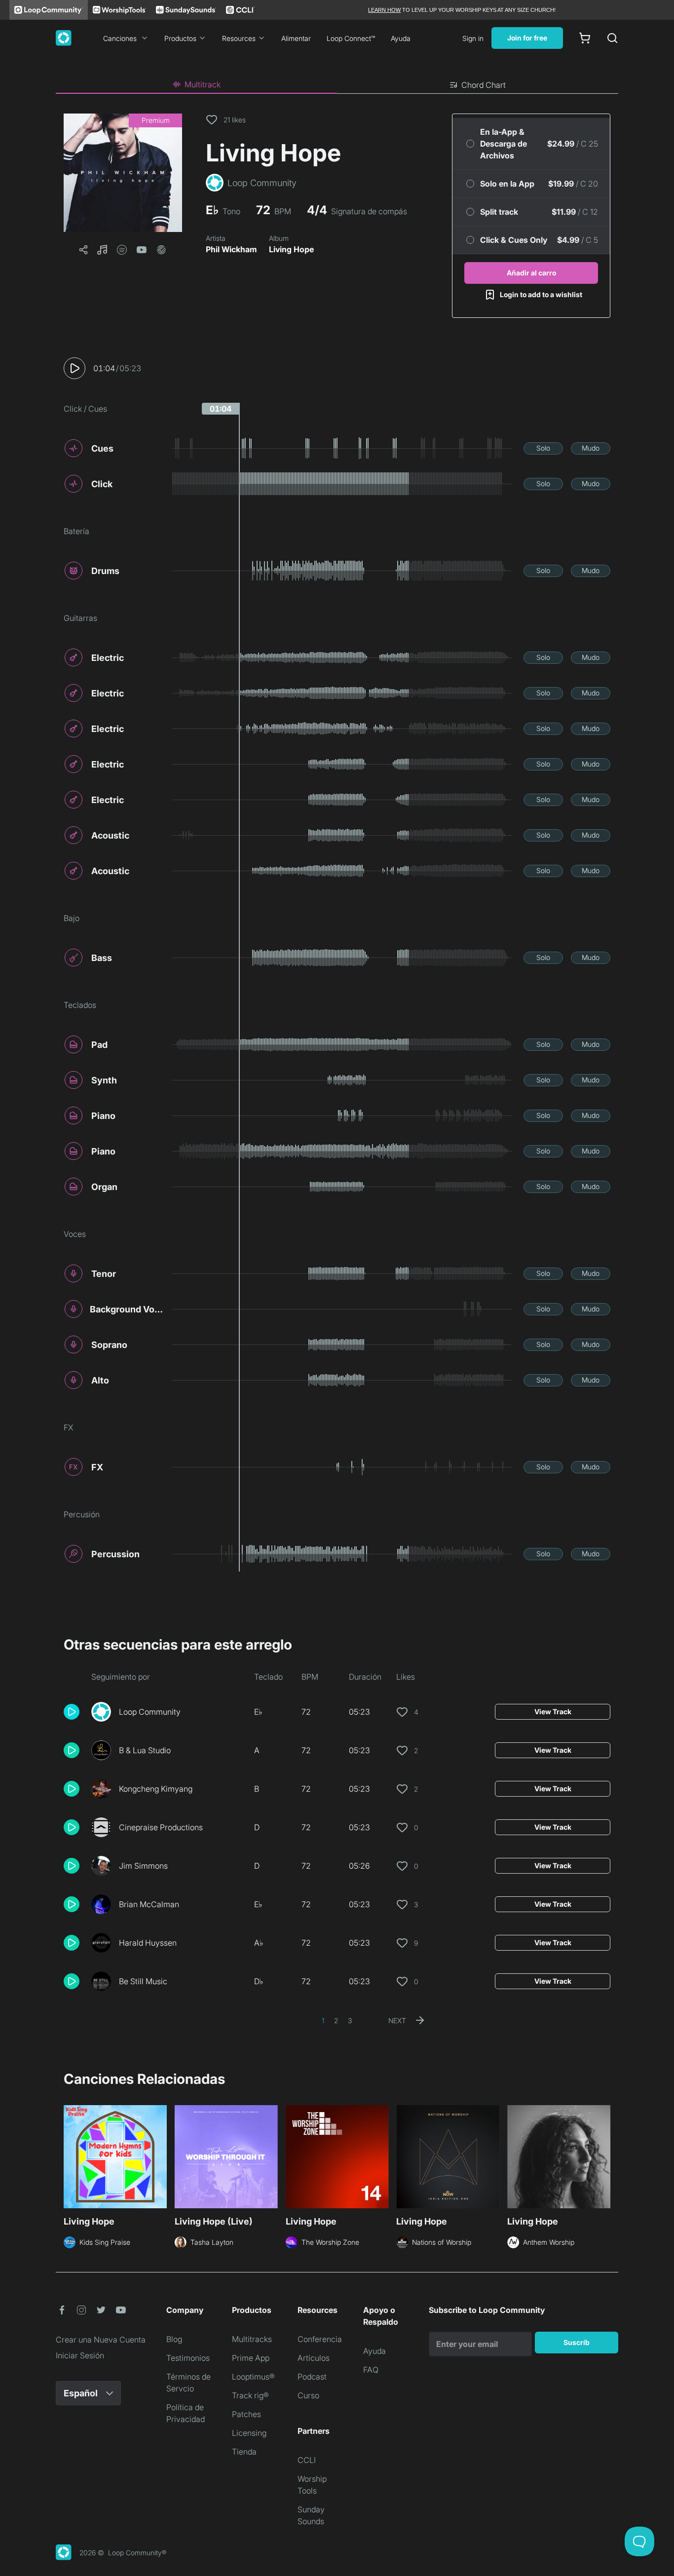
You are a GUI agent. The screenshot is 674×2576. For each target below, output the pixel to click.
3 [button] (350, 2020)
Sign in (473, 38)
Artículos (314, 2358)
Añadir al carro (531, 273)
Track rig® (250, 2395)
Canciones (120, 38)
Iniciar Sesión (80, 2355)
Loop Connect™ (351, 38)
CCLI (307, 2460)
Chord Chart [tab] (484, 85)
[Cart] (585, 38)
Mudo (591, 448)
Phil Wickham (231, 249)
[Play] (75, 368)
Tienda (244, 2452)
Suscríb (577, 2342)
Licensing (249, 2433)
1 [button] (323, 2020)
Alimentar (296, 38)
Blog (174, 2339)
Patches (246, 2414)
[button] (123, 173)
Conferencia (320, 2339)
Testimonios (188, 2358)
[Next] (604, 2158)
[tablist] (337, 85)
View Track (553, 1711)
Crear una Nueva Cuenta (101, 2340)
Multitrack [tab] (203, 84)
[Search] (612, 38)
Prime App (251, 2358)
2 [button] (336, 2020)
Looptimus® (253, 2377)
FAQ (371, 2370)
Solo (543, 448)
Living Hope (291, 249)
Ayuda (401, 38)
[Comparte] (83, 250)
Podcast (312, 2377)
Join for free (527, 38)
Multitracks (252, 2339)
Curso (308, 2395)
